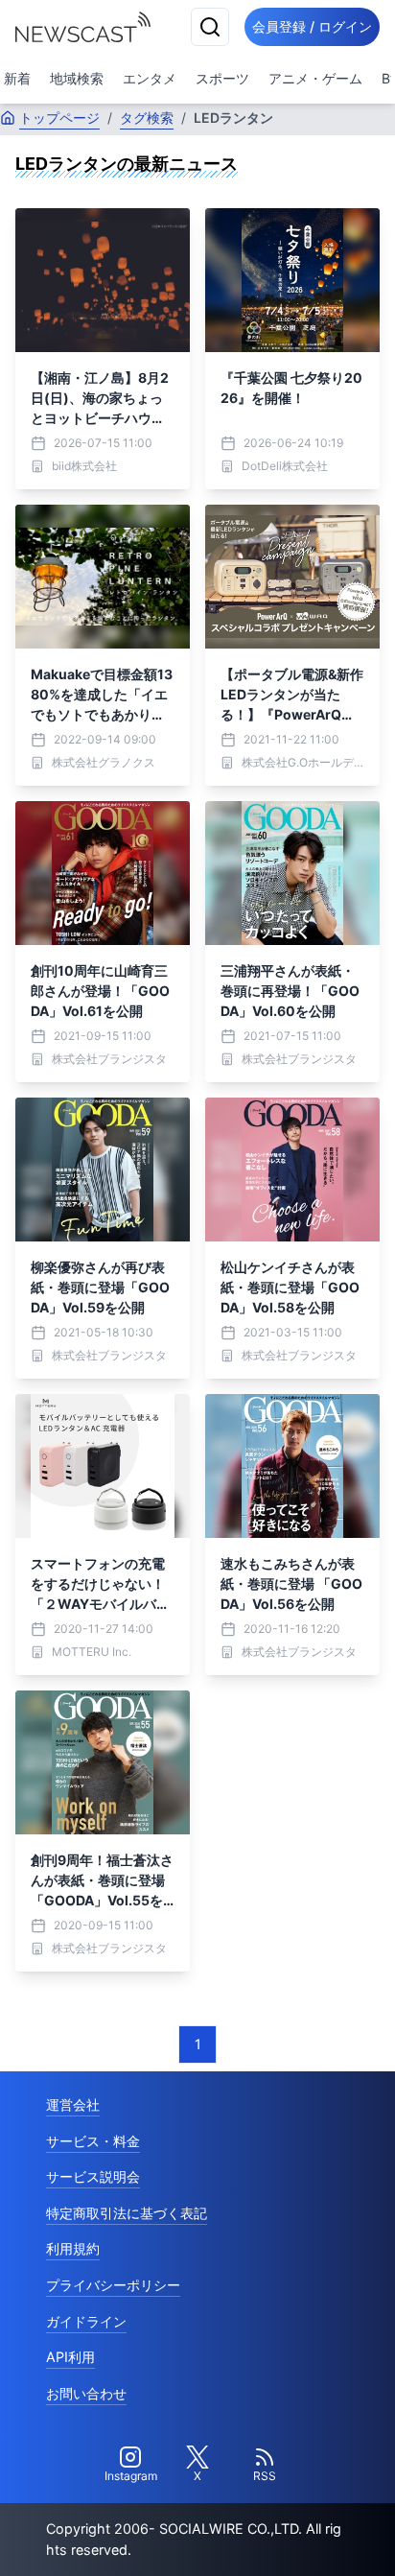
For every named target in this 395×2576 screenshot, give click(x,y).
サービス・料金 (93, 2141)
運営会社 (73, 2104)
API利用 (70, 2357)
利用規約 (73, 2248)
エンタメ (150, 78)
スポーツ (222, 78)
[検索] (210, 27)
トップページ (59, 118)
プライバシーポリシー (113, 2285)
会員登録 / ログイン (312, 26)
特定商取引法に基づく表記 (127, 2213)
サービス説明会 (93, 2176)
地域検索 (77, 78)
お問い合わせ (86, 2393)
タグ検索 (147, 118)
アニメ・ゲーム (315, 78)
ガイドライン (86, 2321)
